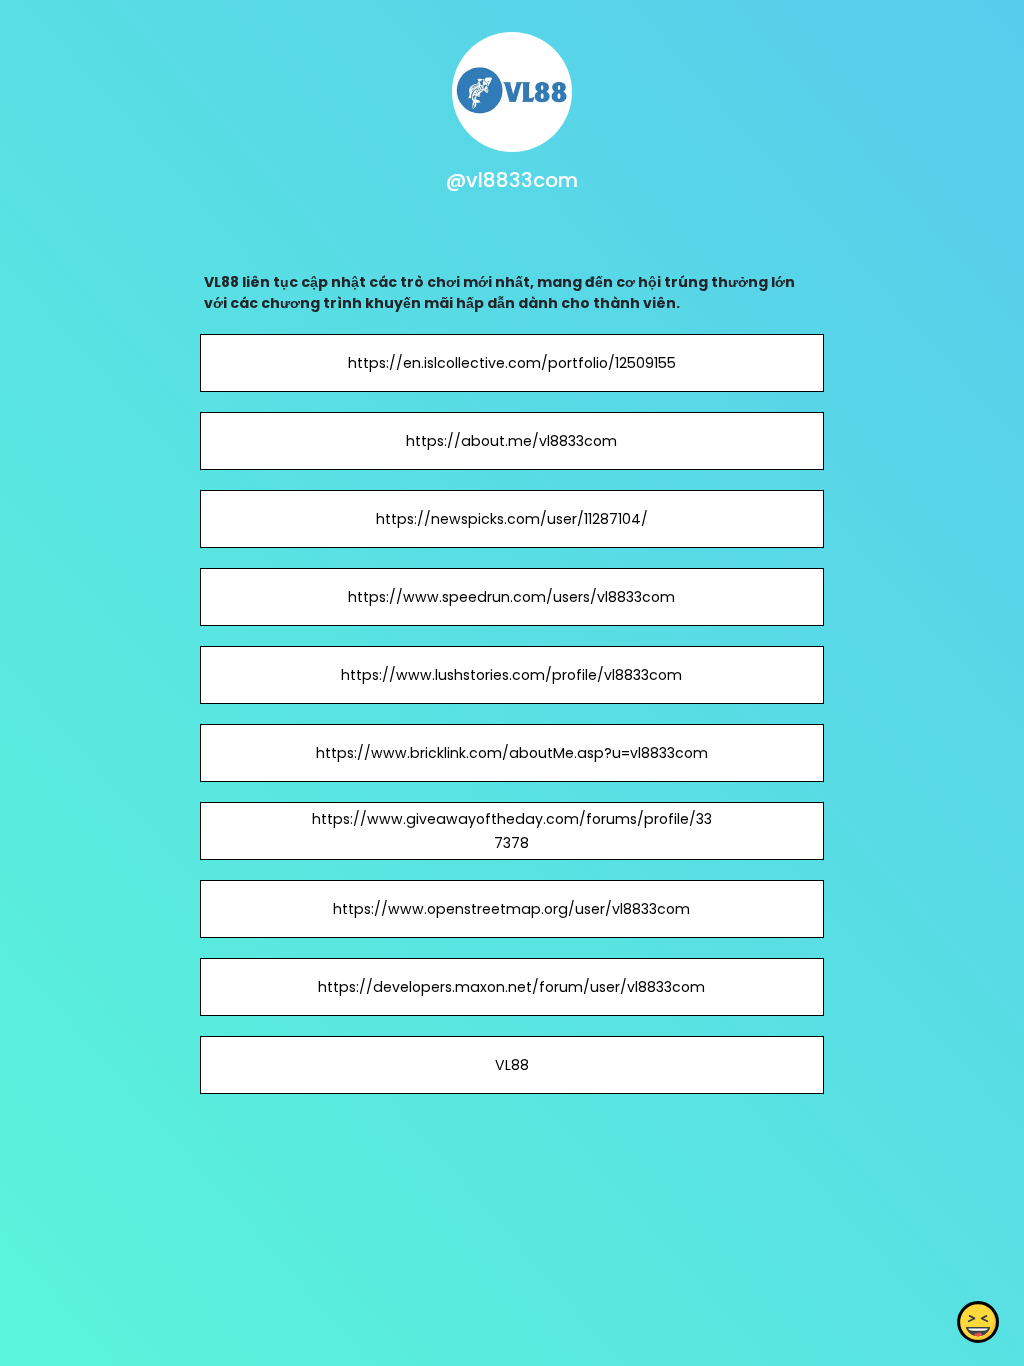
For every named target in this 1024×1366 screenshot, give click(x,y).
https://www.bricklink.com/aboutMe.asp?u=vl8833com (512, 753)
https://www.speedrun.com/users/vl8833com (511, 597)
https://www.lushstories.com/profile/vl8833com (511, 675)
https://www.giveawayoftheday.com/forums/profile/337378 (512, 831)
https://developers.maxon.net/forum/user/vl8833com (511, 987)
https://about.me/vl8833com (511, 441)
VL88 (512, 1065)
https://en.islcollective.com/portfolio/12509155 (512, 363)
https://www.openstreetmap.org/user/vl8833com (511, 909)
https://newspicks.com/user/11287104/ (512, 519)
